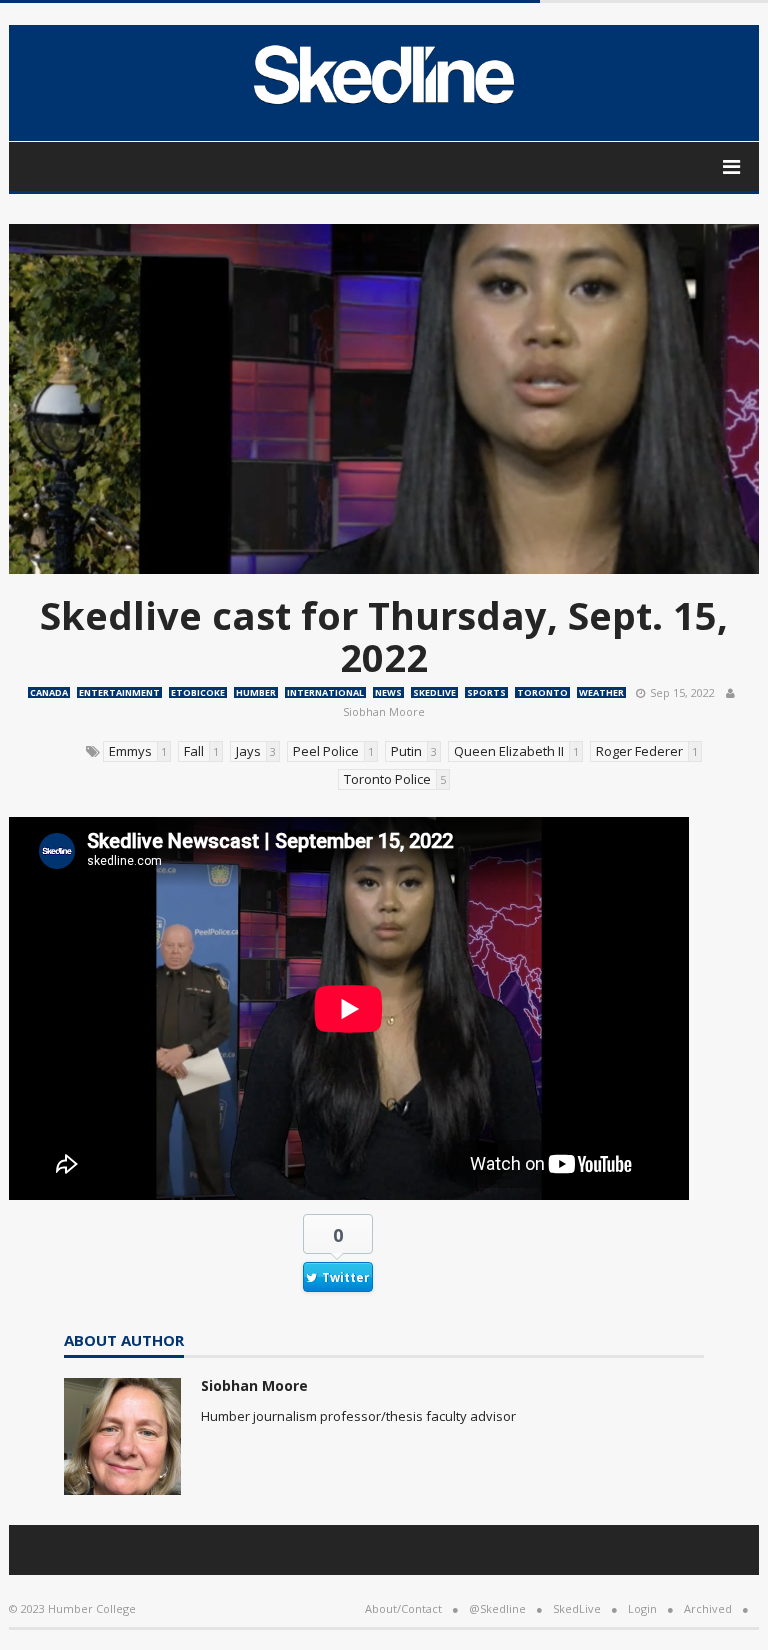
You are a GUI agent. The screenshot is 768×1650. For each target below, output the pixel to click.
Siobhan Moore (384, 711)
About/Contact (403, 1608)
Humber (256, 692)
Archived (708, 1608)
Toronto (542, 692)
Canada (49, 692)
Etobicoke (198, 692)
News (388, 692)
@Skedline (497, 1608)
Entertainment (119, 692)
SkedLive (434, 692)
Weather (601, 692)
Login (642, 1608)
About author (124, 1341)
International (325, 692)
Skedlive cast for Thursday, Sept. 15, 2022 (384, 636)
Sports (486, 692)
